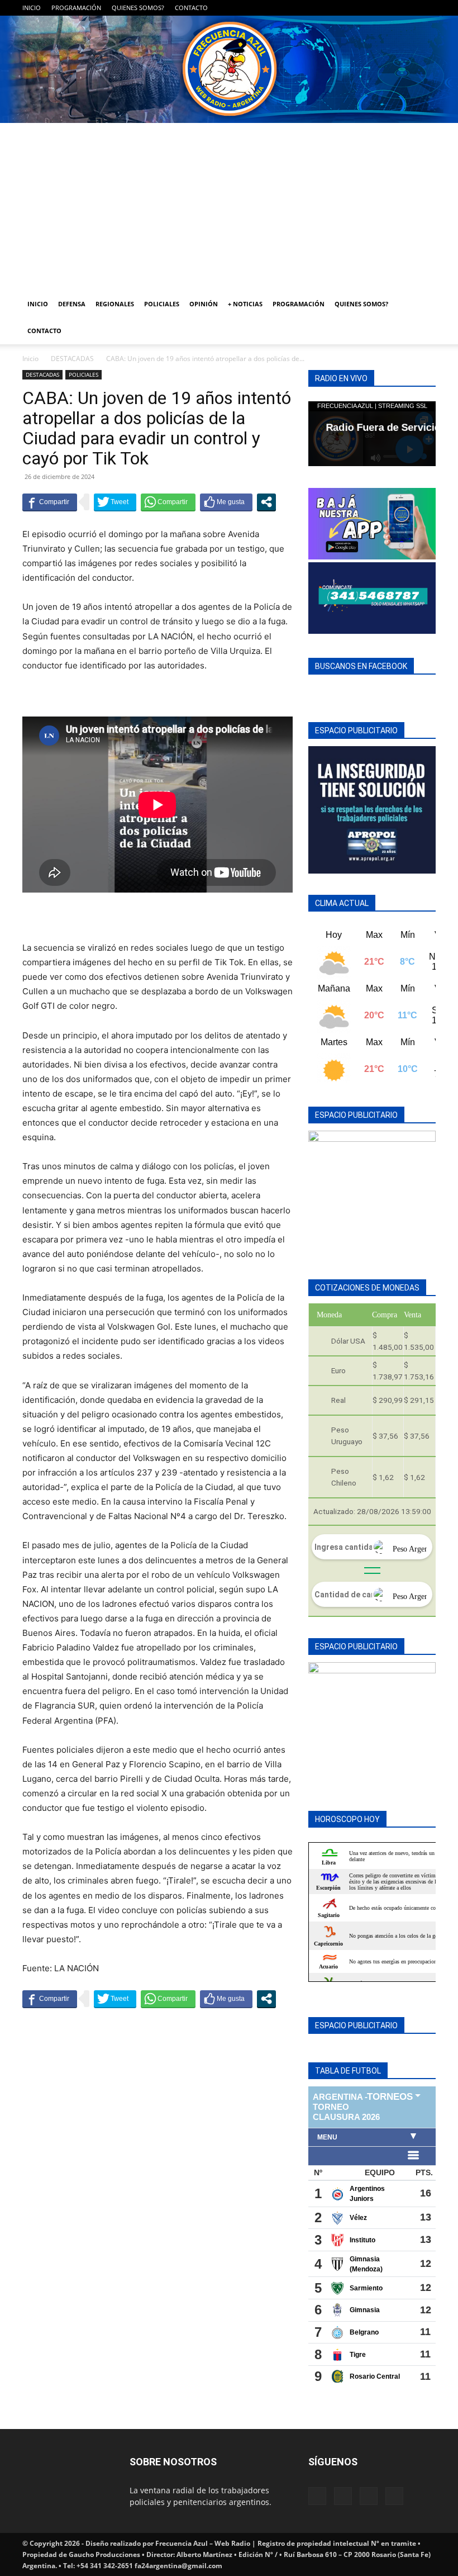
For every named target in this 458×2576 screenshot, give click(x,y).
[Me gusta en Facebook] (226, 502)
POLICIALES (162, 304)
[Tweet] (115, 502)
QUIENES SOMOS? (138, 8)
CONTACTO (191, 8)
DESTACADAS (72, 359)
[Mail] (390, 8)
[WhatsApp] (409, 8)
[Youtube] (427, 8)
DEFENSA (72, 304)
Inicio (30, 359)
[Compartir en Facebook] (50, 502)
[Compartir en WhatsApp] (168, 502)
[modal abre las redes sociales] (266, 502)
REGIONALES (115, 304)
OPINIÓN (204, 304)
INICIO (32, 8)
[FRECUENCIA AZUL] (229, 69)
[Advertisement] (229, 207)
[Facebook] (372, 8)
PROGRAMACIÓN (76, 8)
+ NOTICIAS (245, 304)
